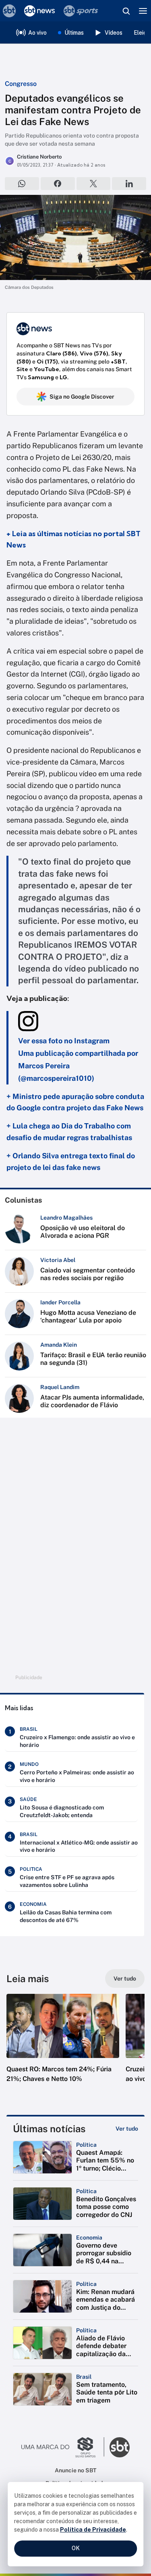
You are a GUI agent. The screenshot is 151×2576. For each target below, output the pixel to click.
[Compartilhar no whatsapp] (22, 184)
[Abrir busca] (126, 11)
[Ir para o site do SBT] (120, 2447)
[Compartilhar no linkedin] (129, 184)
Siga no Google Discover (82, 397)
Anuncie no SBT (75, 2470)
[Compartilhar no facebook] (58, 184)
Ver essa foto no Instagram (64, 1041)
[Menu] (143, 11)
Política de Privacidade (93, 2530)
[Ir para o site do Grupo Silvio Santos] (63, 2447)
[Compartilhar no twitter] (94, 184)
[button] (63, 2046)
